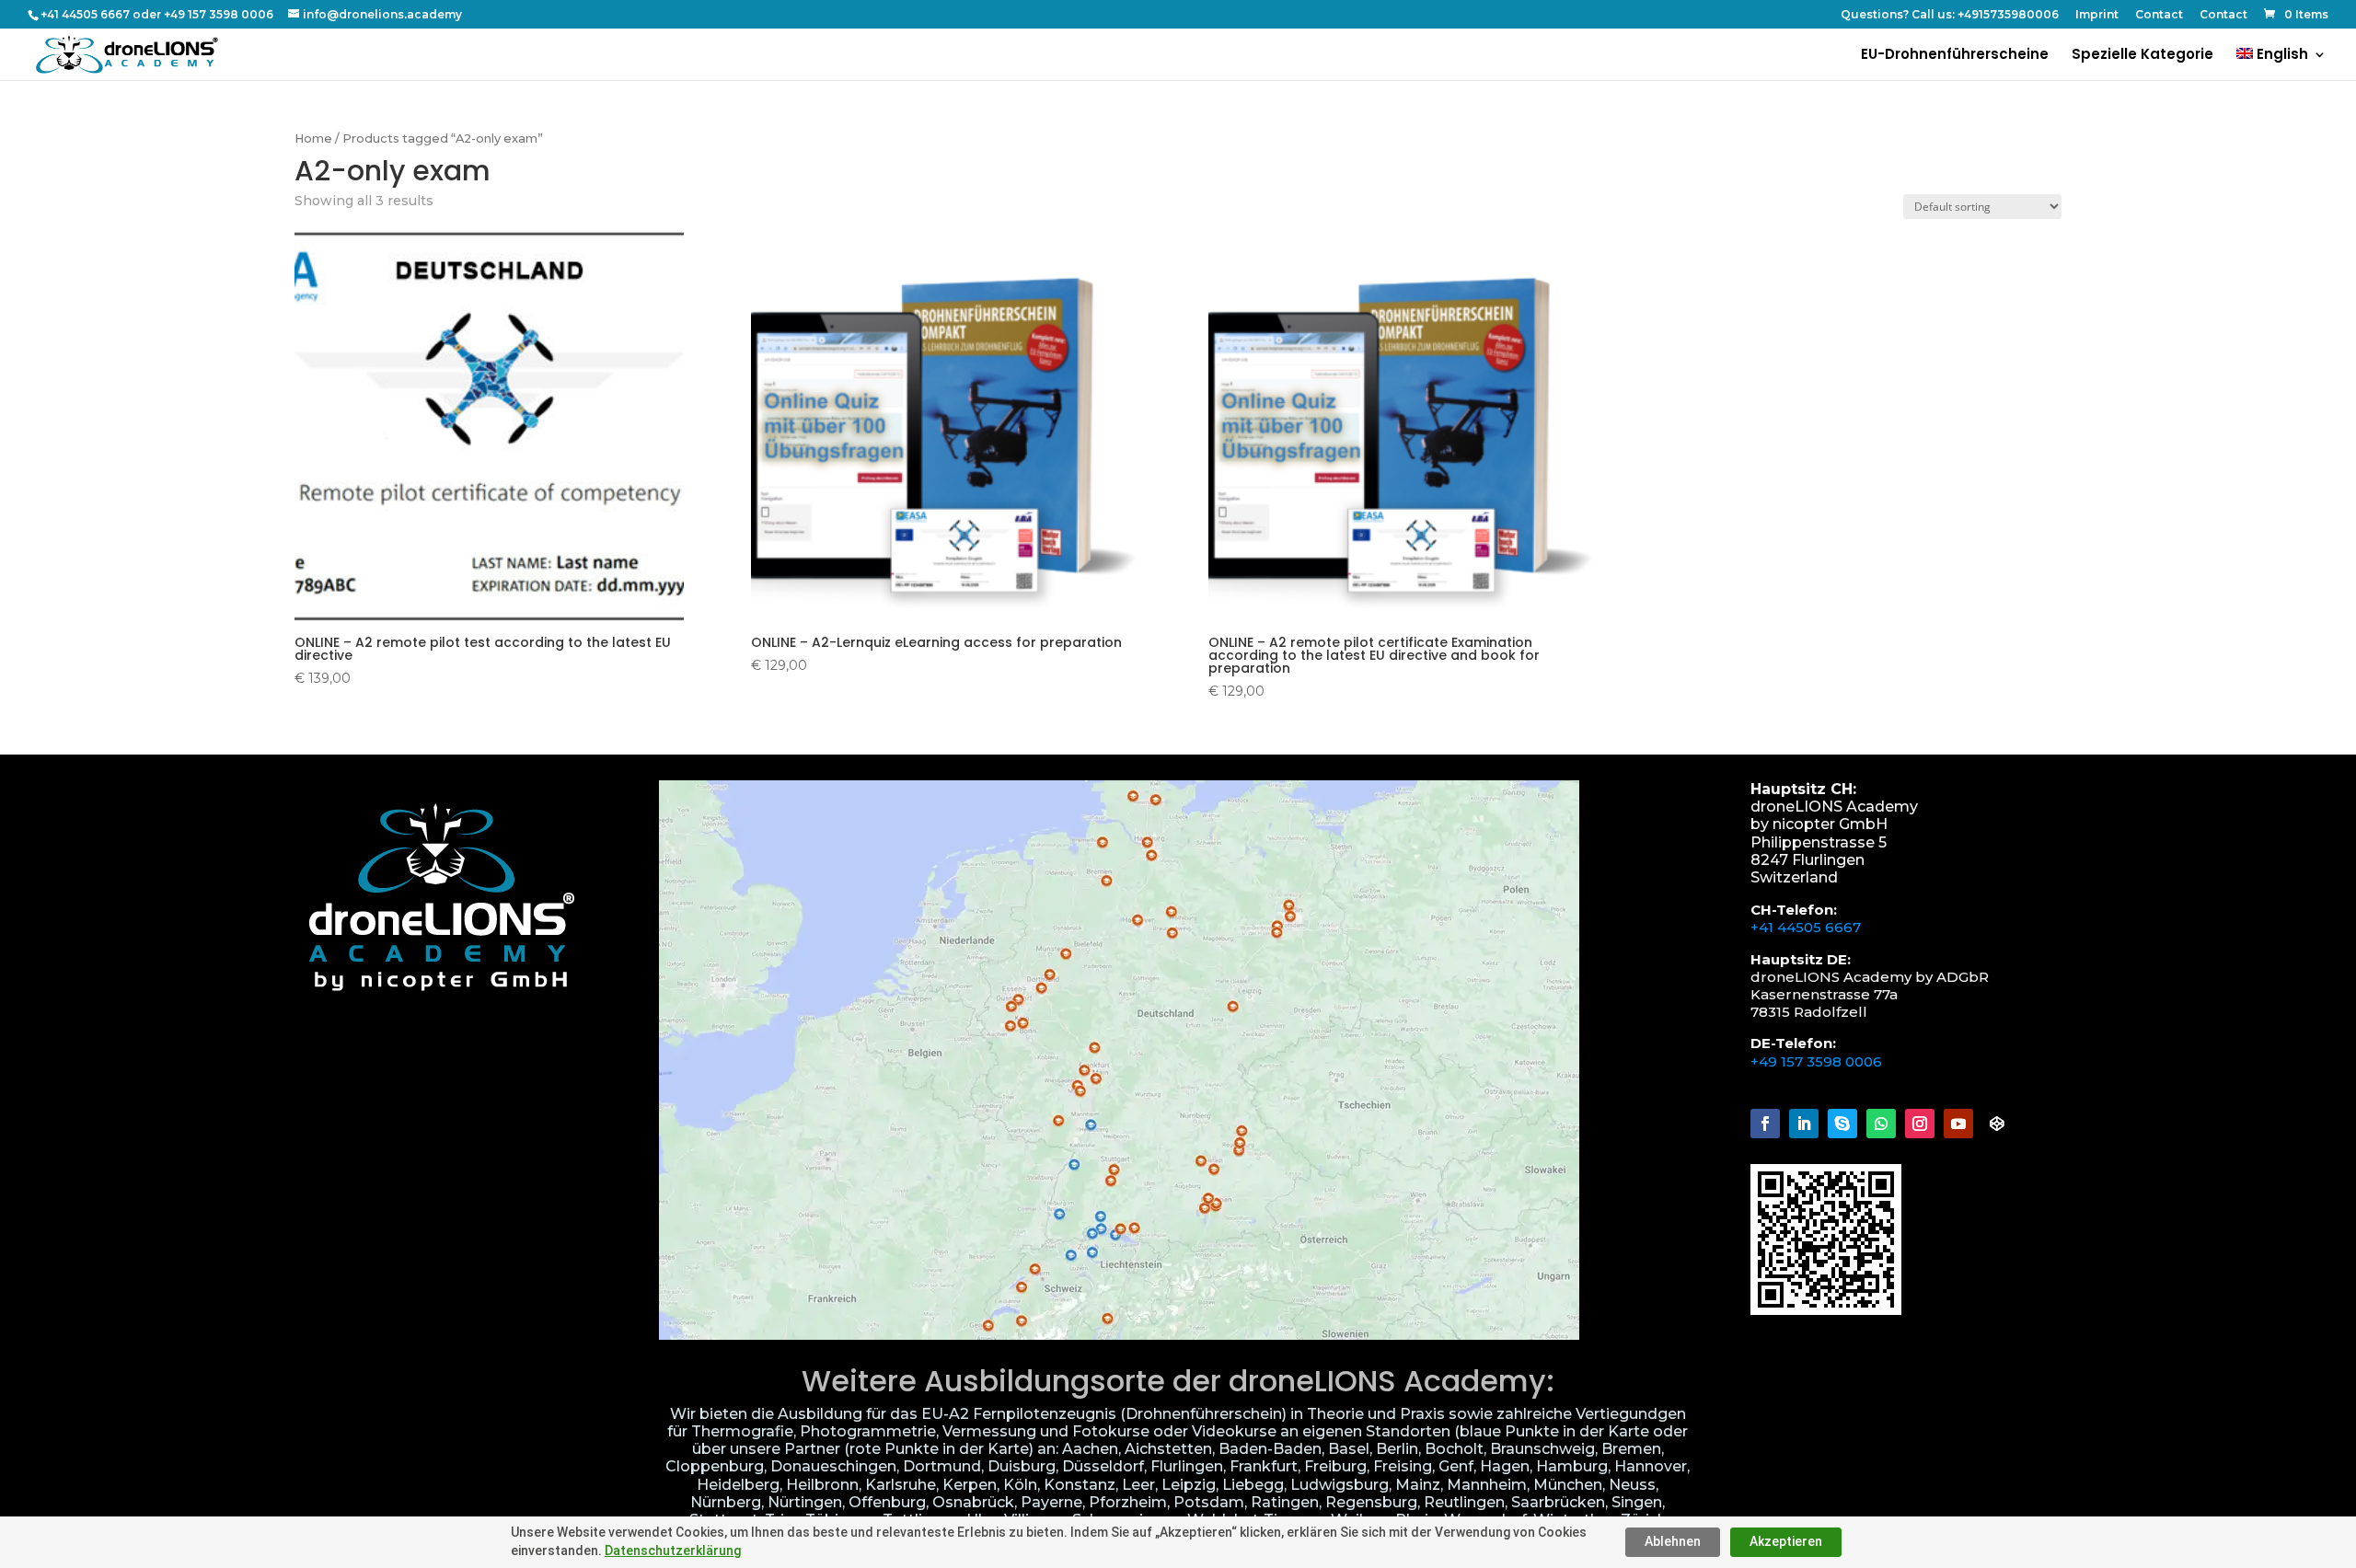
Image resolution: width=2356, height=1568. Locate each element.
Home (313, 138)
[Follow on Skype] (1842, 1124)
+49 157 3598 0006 (1816, 1061)
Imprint (2097, 15)
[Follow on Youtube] (1958, 1124)
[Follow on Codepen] (1997, 1124)
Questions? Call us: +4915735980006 (1950, 15)
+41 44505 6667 (1806, 927)
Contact (2159, 15)
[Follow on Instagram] (1920, 1124)
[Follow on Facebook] (1765, 1124)
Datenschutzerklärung (673, 1551)
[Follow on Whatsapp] (1881, 1124)
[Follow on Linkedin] (1804, 1124)
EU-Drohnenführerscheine (1955, 56)
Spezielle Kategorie (2142, 56)
